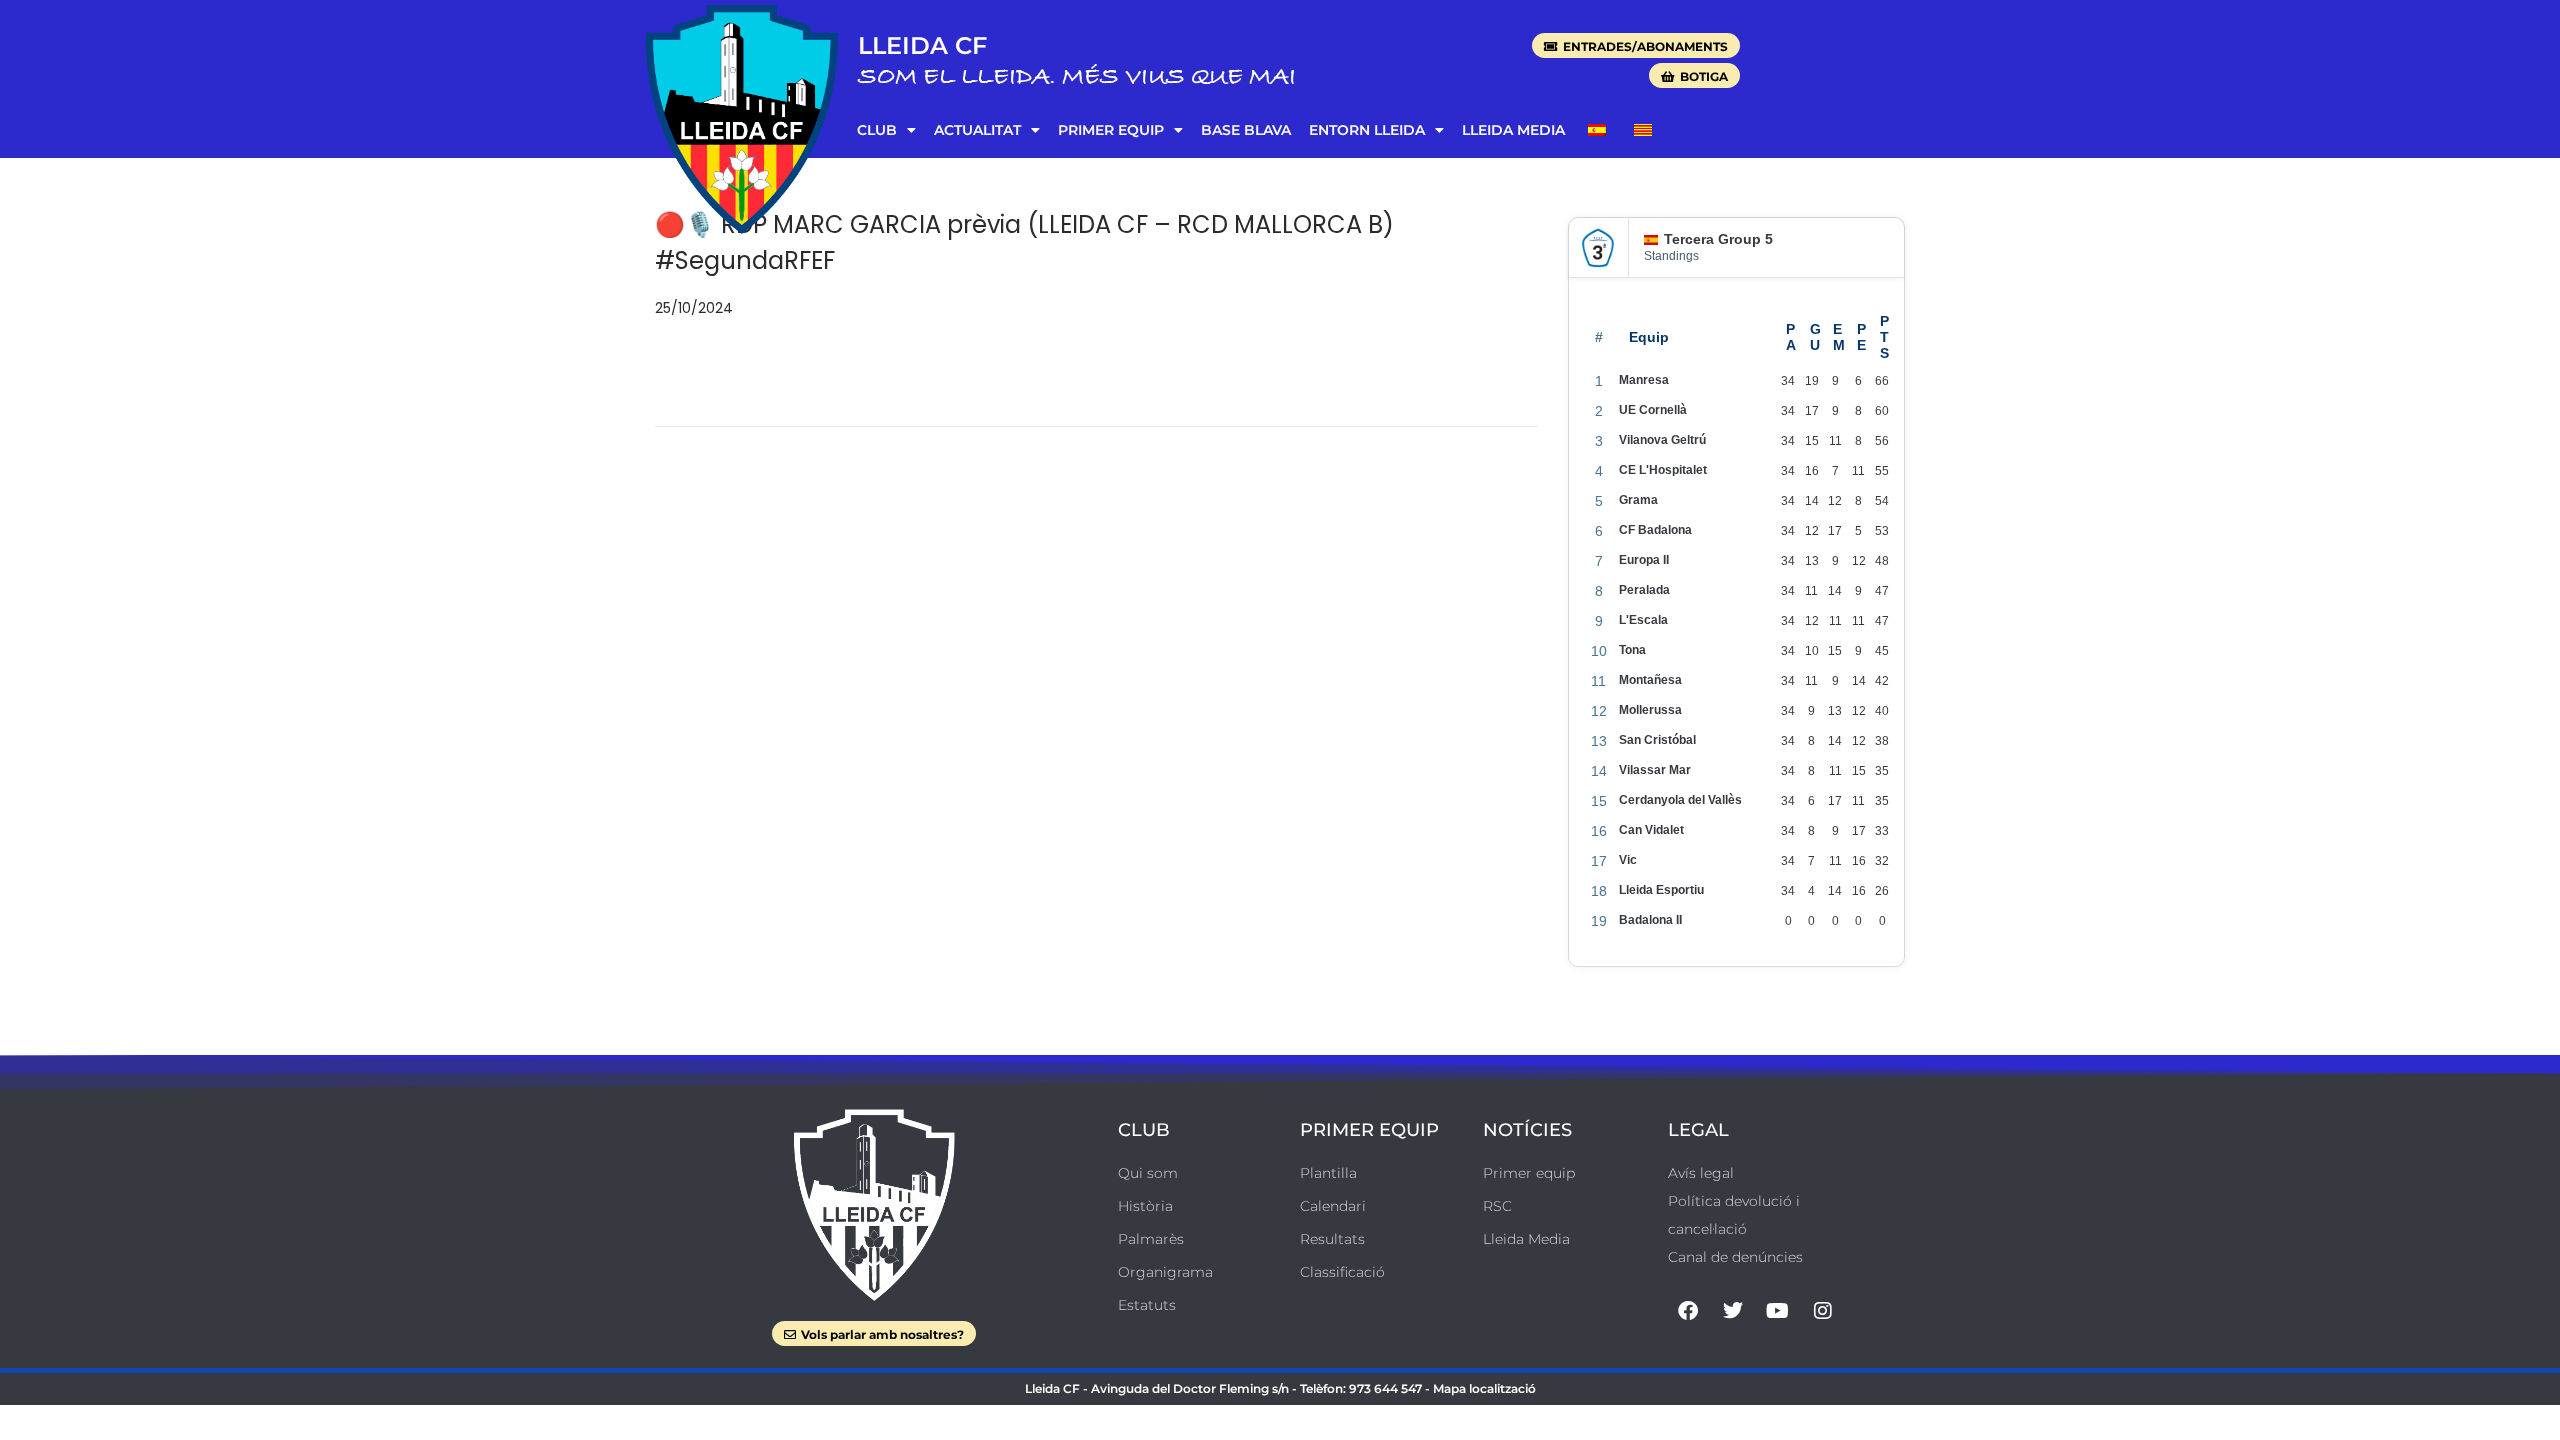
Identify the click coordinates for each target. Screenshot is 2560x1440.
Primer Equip (1111, 130)
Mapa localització (1484, 1388)
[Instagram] (1823, 1311)
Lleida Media (1513, 130)
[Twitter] (1733, 1311)
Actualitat (977, 130)
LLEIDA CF (922, 45)
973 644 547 (1385, 1388)
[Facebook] (1688, 1311)
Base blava (1246, 130)
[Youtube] (1778, 1311)
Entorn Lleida (1367, 130)
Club (877, 130)
